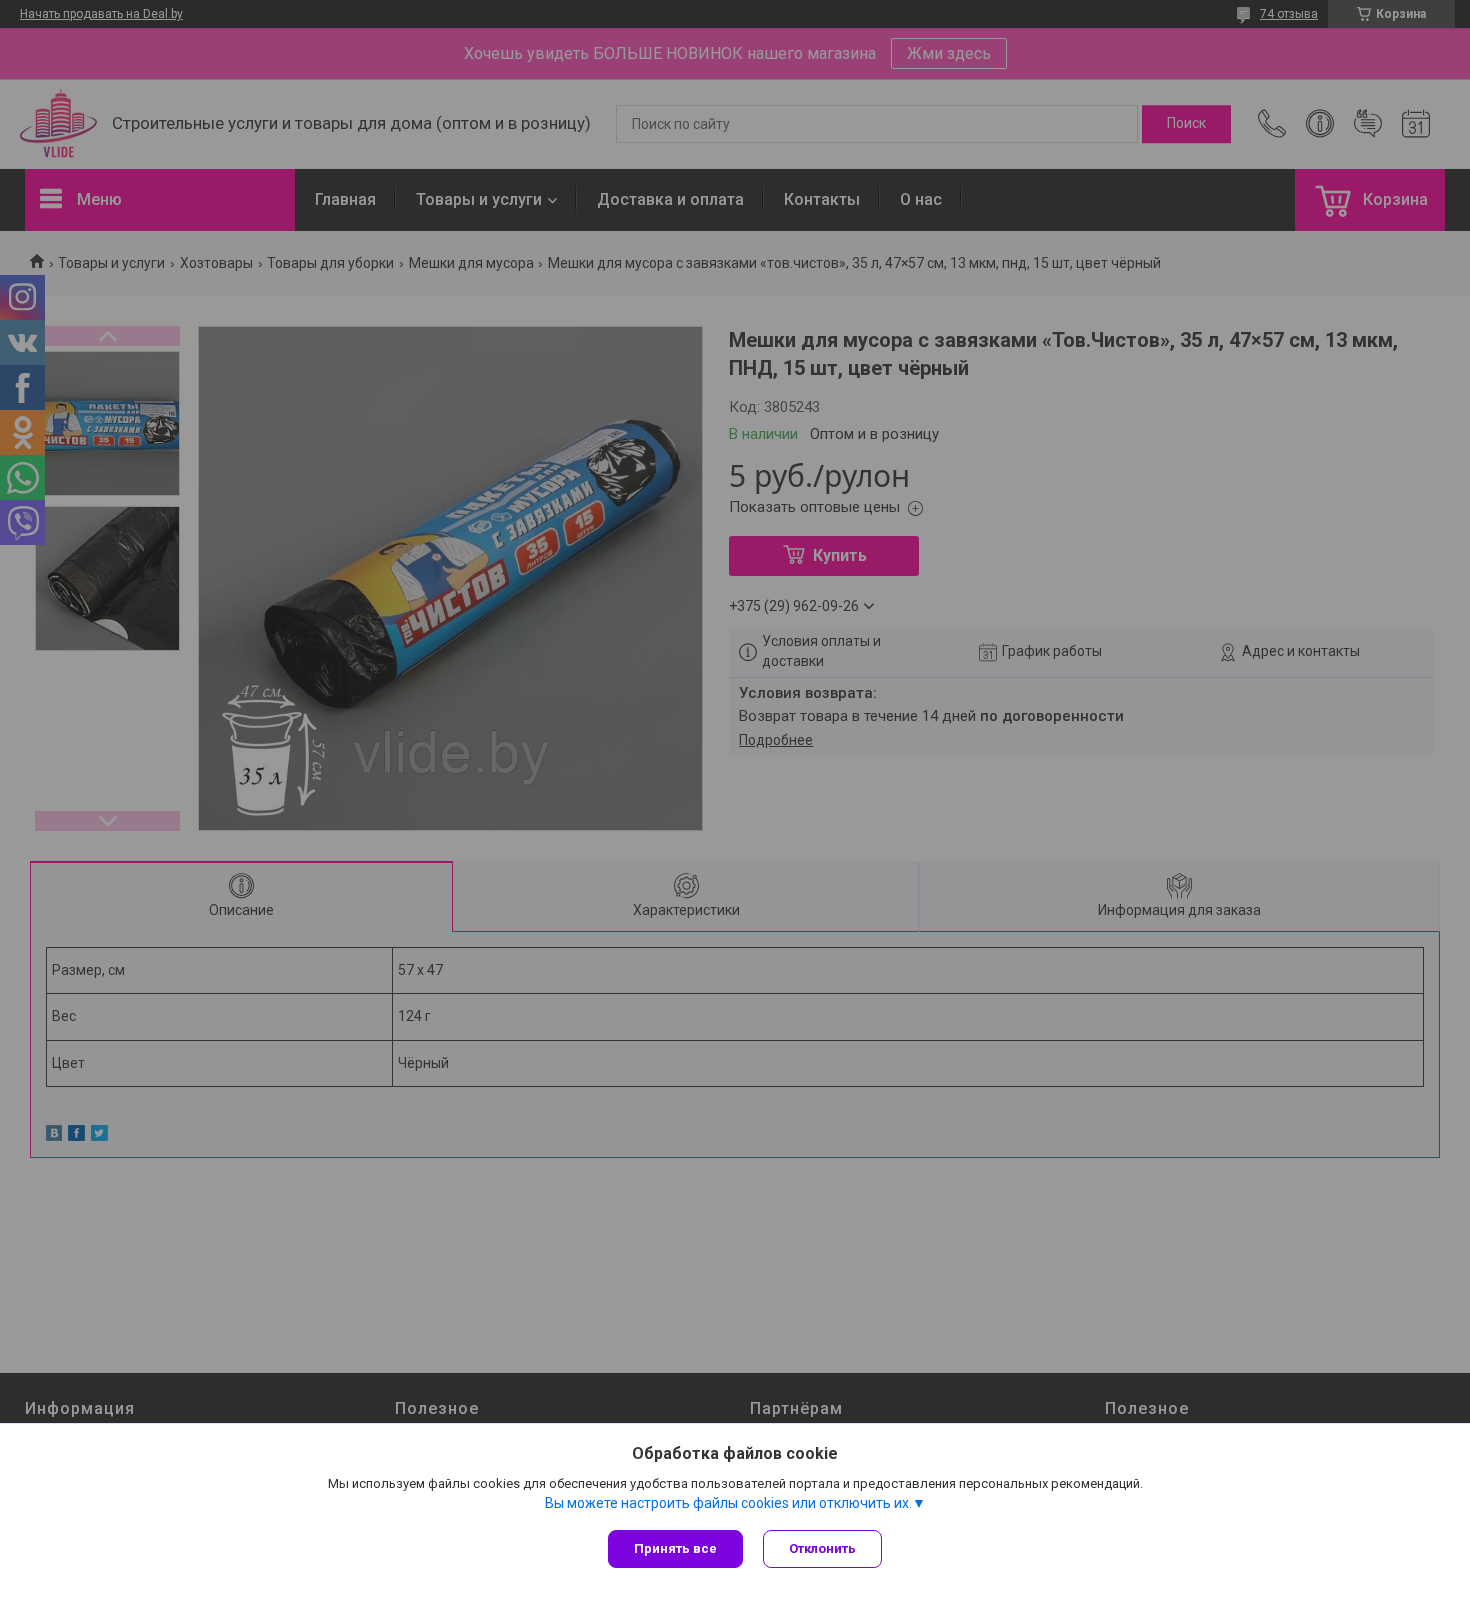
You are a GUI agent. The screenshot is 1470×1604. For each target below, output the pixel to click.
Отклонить (822, 1548)
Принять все (675, 1548)
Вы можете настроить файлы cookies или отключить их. (728, 1503)
